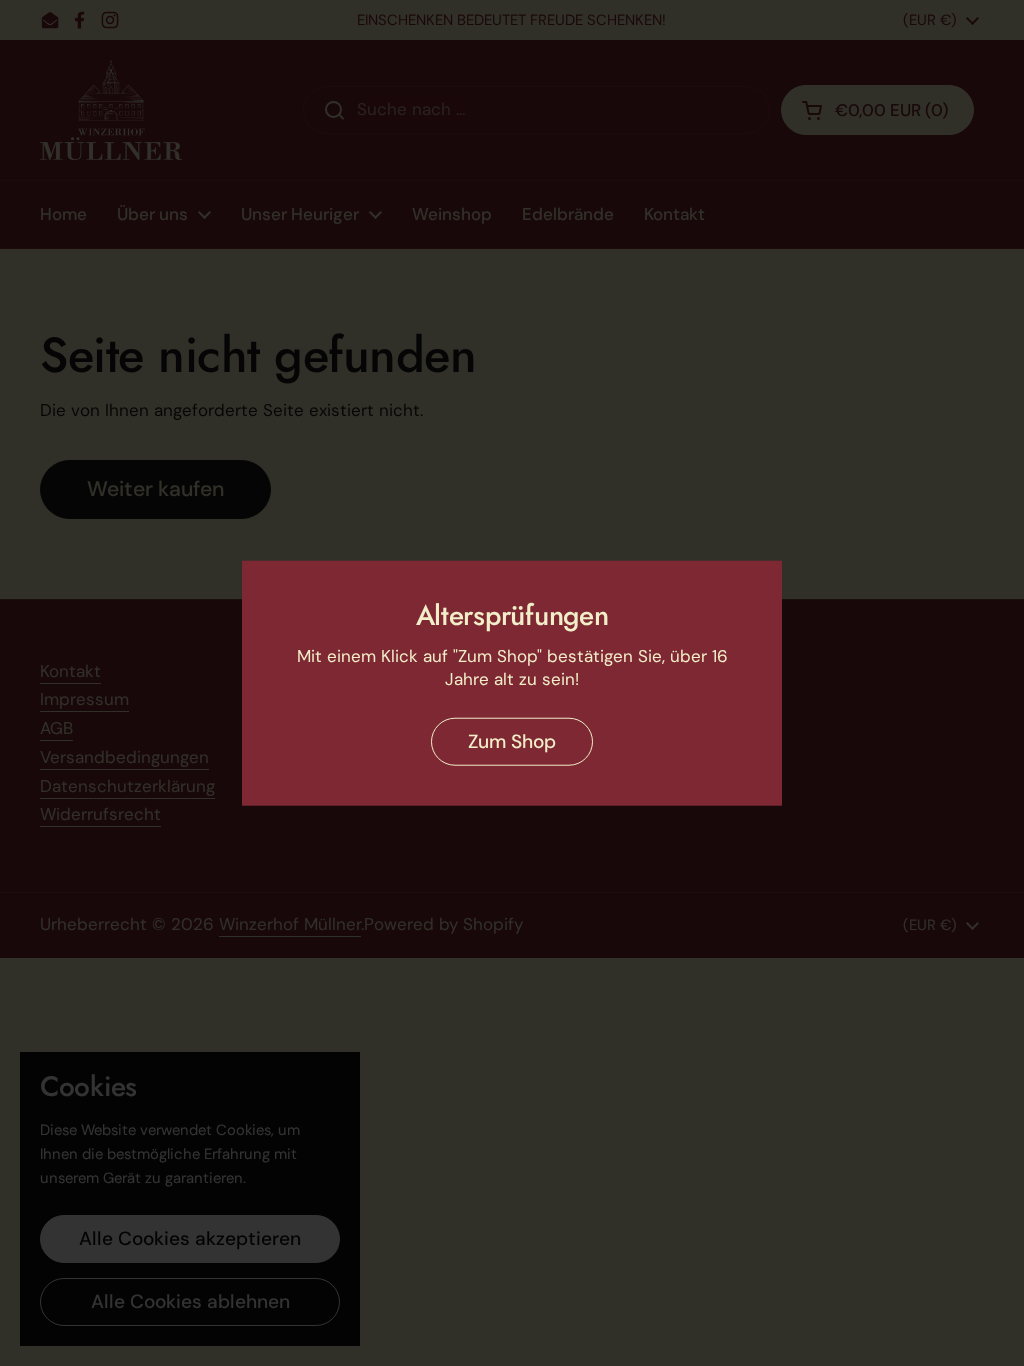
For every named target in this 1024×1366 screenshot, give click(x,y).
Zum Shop (512, 740)
